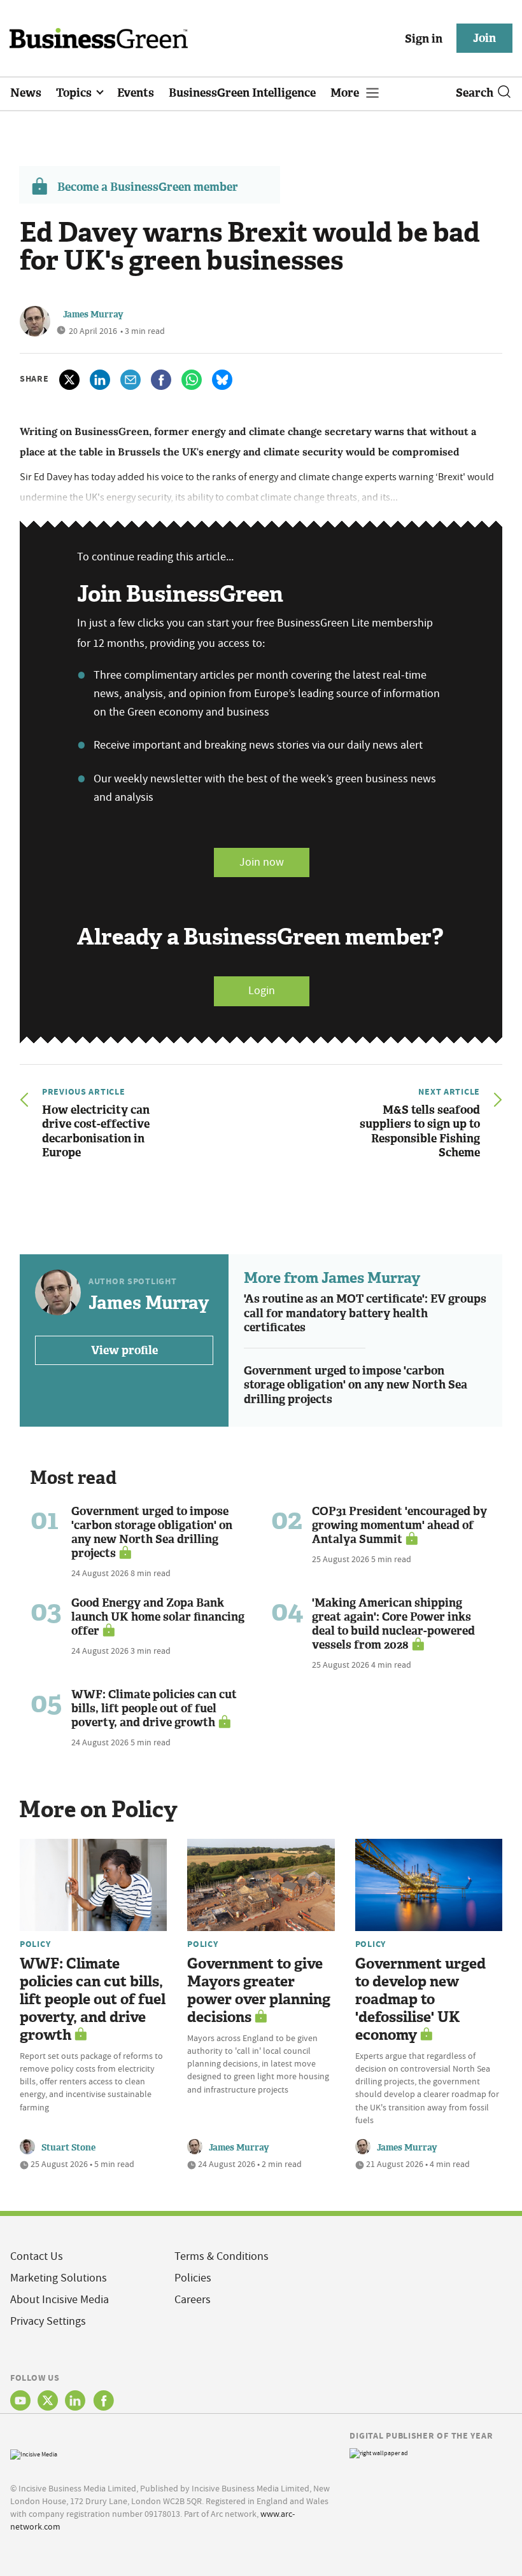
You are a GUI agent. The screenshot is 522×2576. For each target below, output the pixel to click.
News (26, 93)
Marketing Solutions (59, 2278)
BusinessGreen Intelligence (242, 93)
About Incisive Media (60, 2300)
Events (136, 93)
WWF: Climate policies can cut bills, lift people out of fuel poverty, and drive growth (154, 1708)
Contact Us (37, 2256)
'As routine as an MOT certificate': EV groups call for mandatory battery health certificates (365, 1313)
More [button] (346, 93)
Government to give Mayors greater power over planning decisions (259, 1991)
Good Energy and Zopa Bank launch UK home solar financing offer (158, 1617)
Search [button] (475, 93)
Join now (262, 862)
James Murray (93, 315)
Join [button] (484, 38)
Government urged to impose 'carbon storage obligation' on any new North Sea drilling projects (356, 1385)
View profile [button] (124, 1350)
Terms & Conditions (222, 2256)
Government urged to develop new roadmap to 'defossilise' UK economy (420, 1999)
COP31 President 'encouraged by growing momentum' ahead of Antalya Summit (399, 1525)
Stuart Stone (68, 2148)
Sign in (424, 39)
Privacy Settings (48, 2321)
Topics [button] (75, 93)
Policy (35, 1944)
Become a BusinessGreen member (148, 187)
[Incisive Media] (34, 2453)
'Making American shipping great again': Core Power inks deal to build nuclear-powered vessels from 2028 (393, 1624)
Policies (193, 2278)
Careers (193, 2300)
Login (262, 991)
